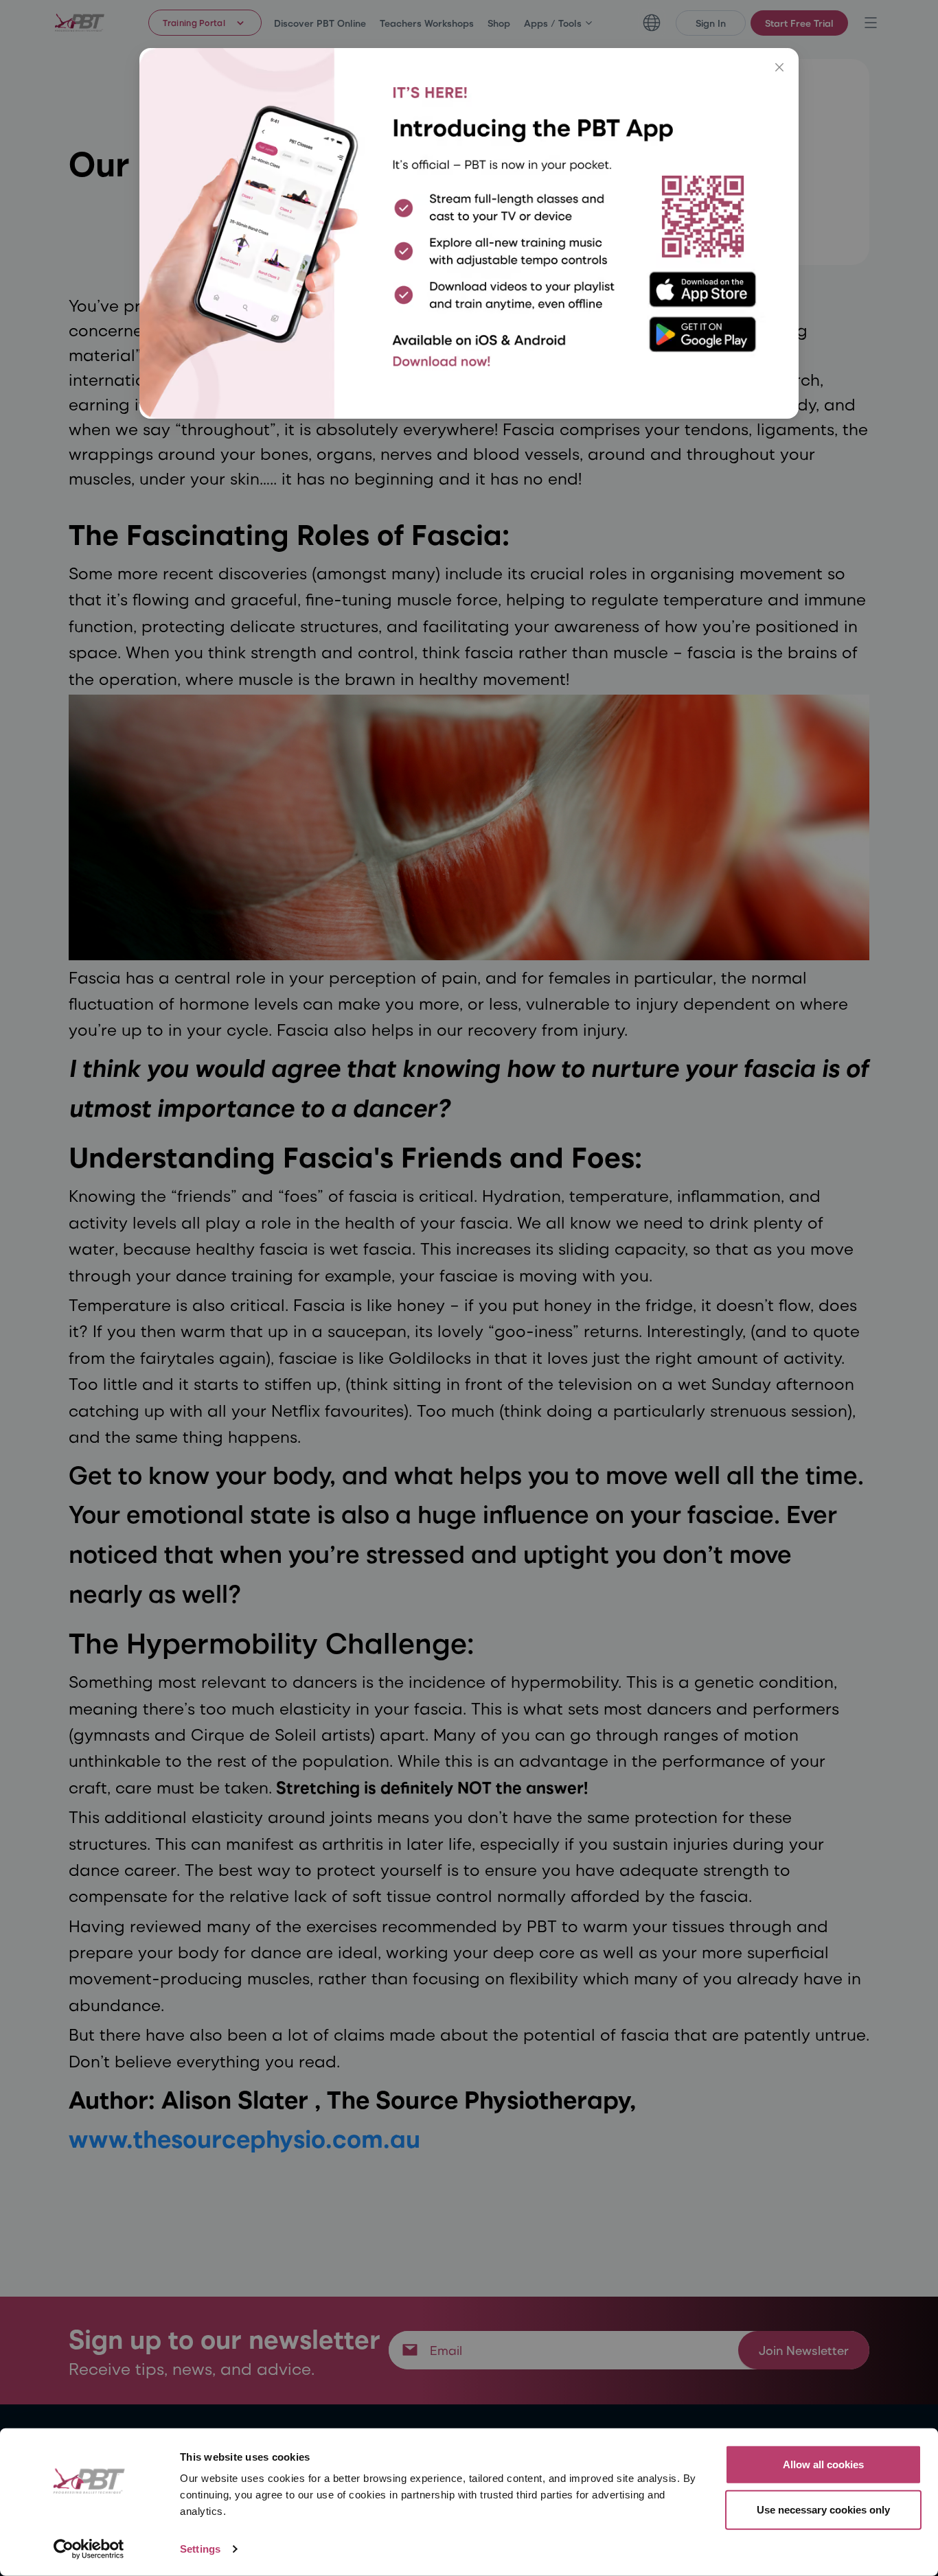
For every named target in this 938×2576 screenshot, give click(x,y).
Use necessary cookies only (823, 2509)
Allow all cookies (823, 2464)
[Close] (779, 67)
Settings (200, 2549)
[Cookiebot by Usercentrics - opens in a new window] (89, 2549)
